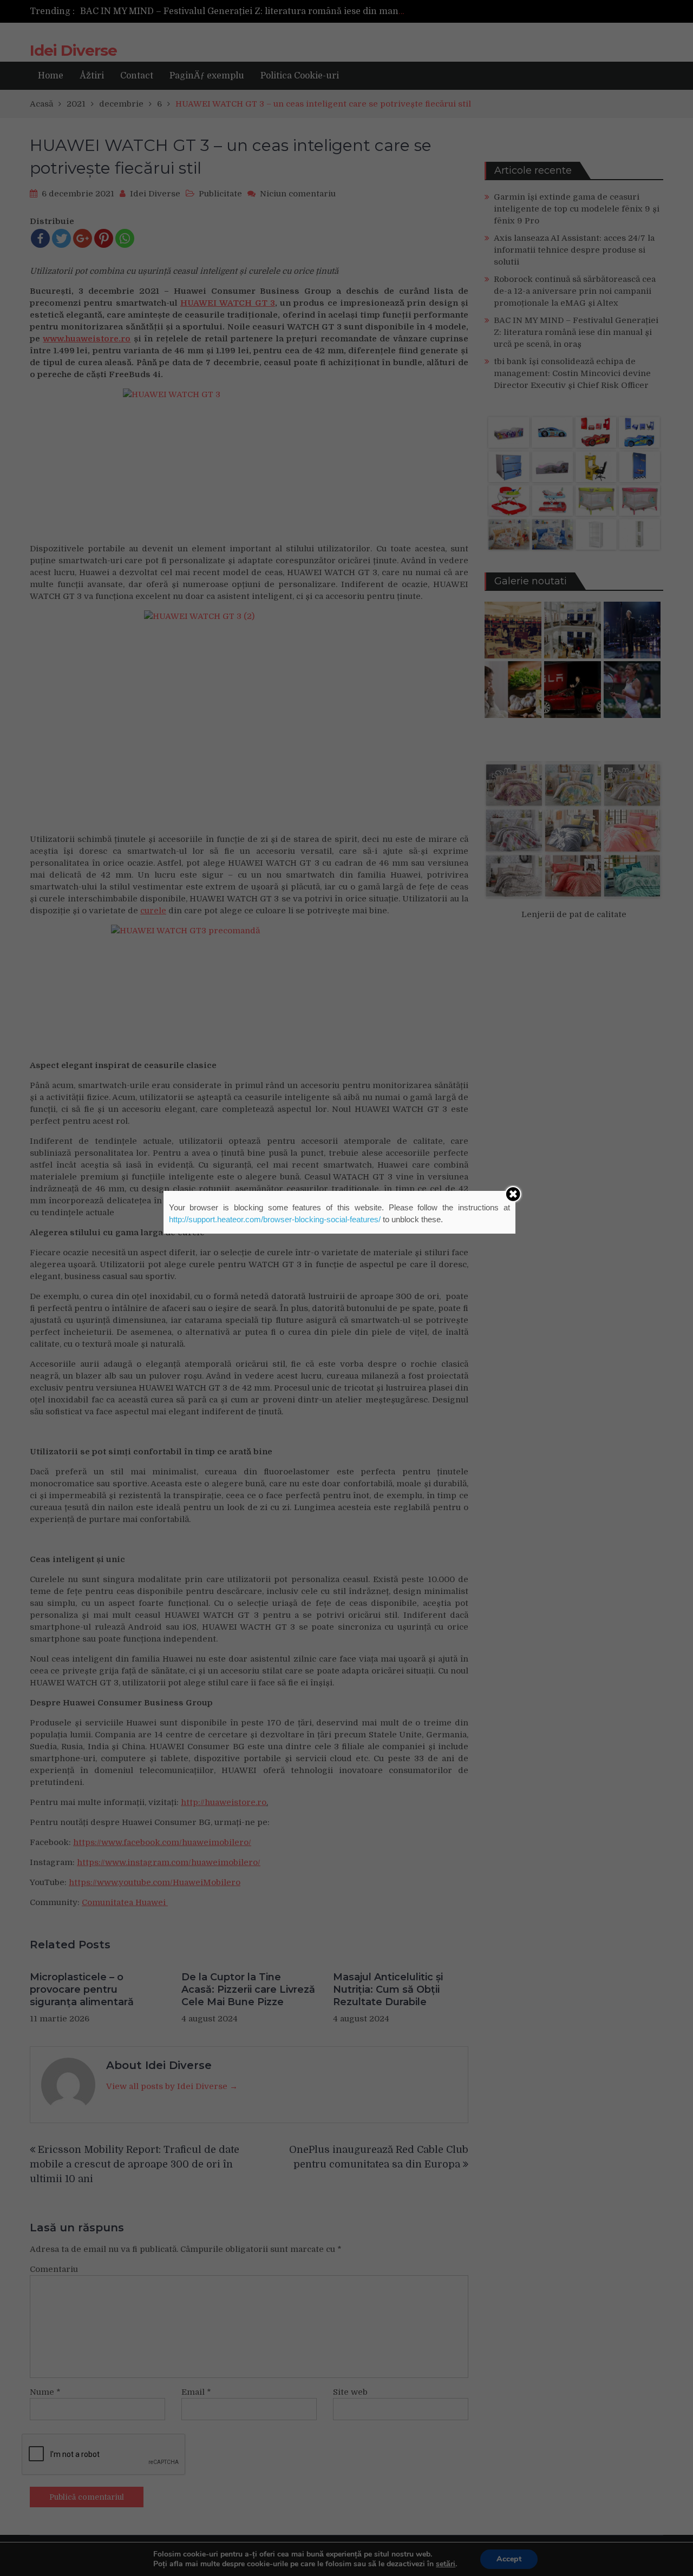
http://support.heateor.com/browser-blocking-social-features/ (275, 1219)
